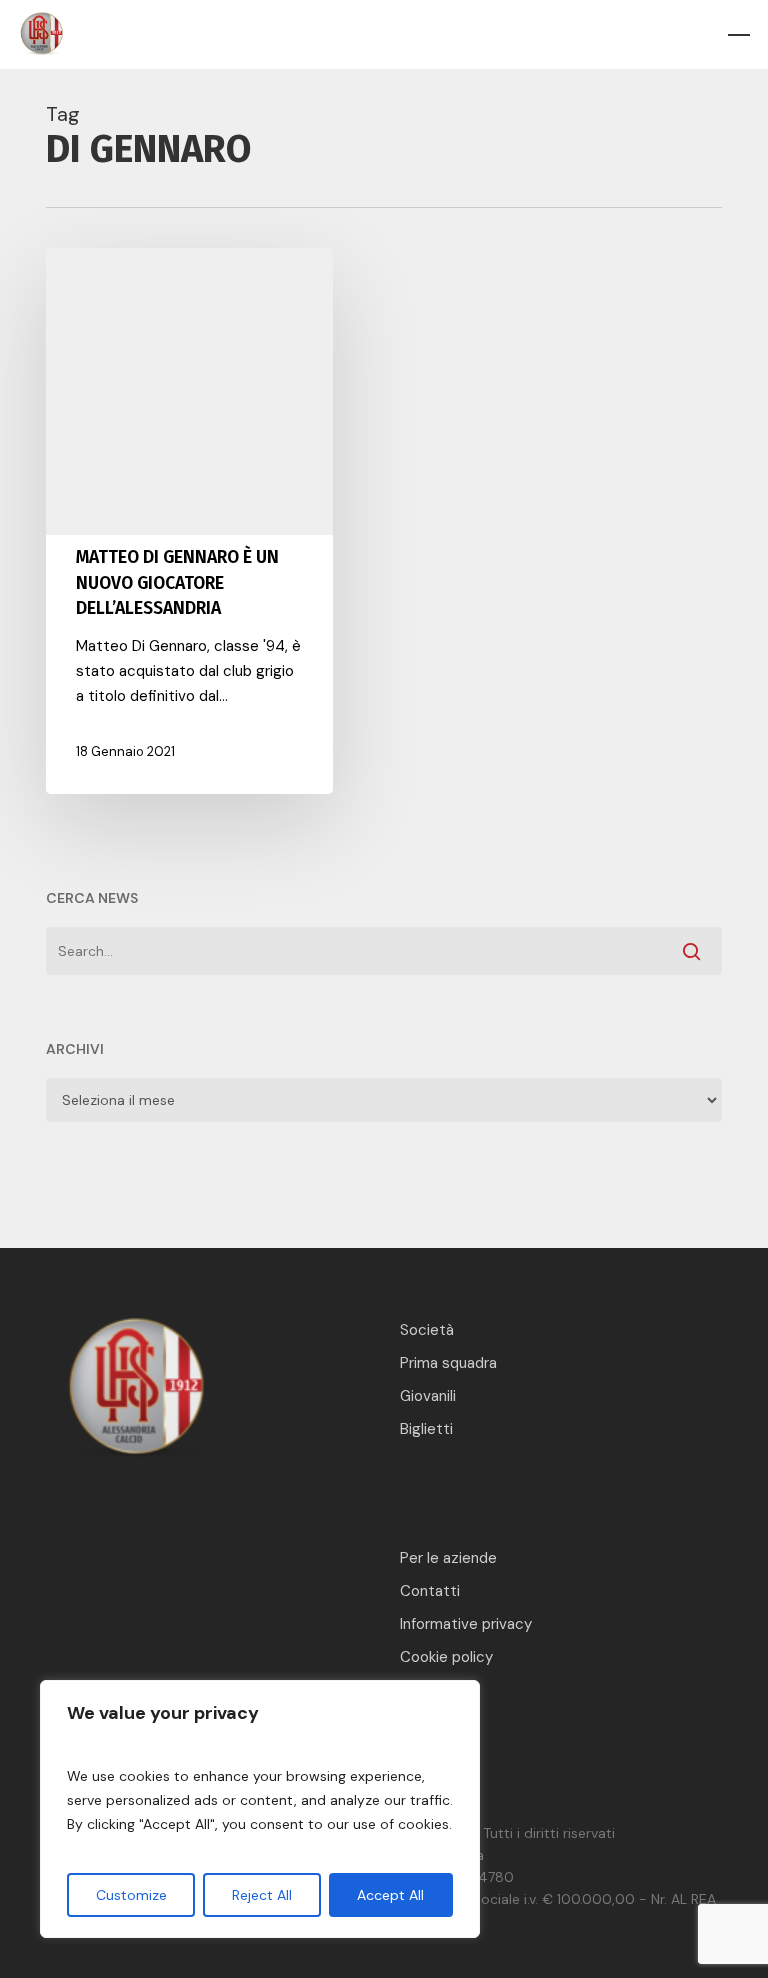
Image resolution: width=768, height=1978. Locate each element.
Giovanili (428, 1396)
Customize (131, 1895)
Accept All (390, 1895)
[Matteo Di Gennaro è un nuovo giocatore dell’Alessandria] (189, 521)
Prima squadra (448, 1363)
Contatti (430, 1591)
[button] (739, 35)
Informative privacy (466, 1624)
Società (427, 1330)
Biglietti (426, 1429)
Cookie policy (446, 1657)
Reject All (262, 1895)
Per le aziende (448, 1558)
